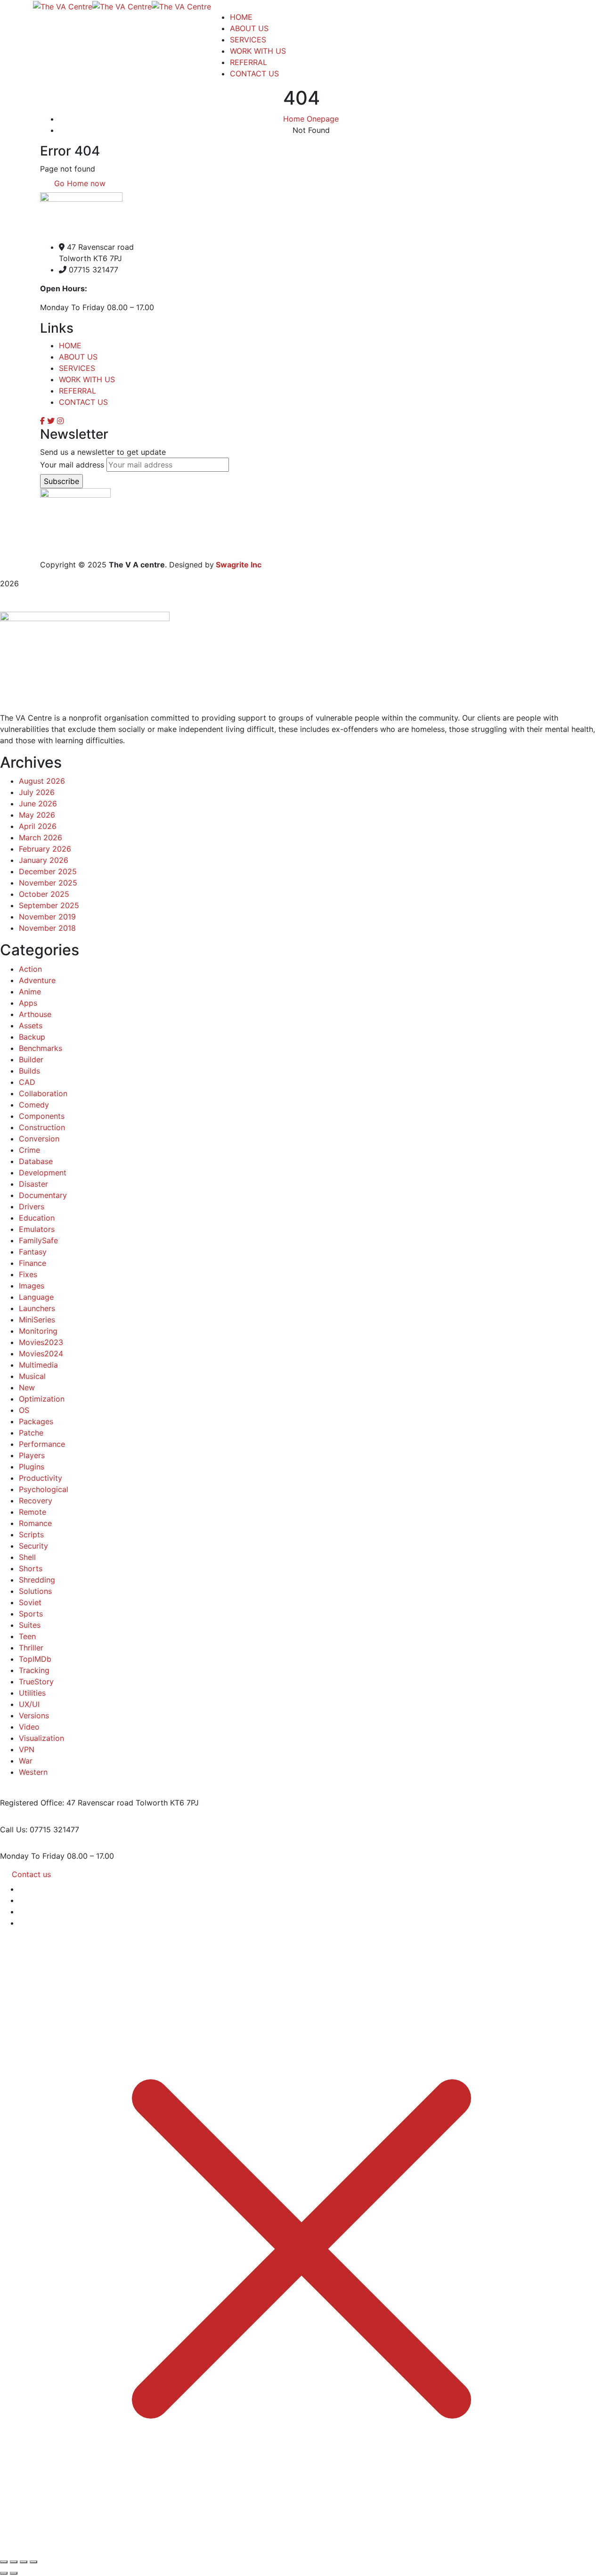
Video (29, 1727)
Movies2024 (41, 1354)
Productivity (41, 1478)
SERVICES (77, 368)
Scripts (31, 1534)
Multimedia (38, 1365)
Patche (31, 1433)
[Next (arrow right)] (14, 2573)
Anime (30, 992)
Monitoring (38, 1331)
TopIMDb (35, 1659)
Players (32, 1455)
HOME (70, 345)
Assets (31, 1025)
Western (33, 1772)
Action (30, 969)
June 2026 (38, 804)
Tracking (34, 1670)
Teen (27, 1636)
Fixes (28, 1274)
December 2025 (48, 871)
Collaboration (43, 1093)
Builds (29, 1071)
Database (36, 1161)
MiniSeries (37, 1320)
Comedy (34, 1105)
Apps (28, 1003)
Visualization (41, 1738)
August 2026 (42, 781)
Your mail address (72, 465)
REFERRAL (77, 391)
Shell (27, 1557)
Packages (36, 1421)
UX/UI (29, 1704)
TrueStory (36, 1682)
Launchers (37, 1308)
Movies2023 (41, 1342)
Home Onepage (311, 119)
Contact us (31, 1874)
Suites (30, 1625)
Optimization (42, 1399)
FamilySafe (38, 1240)
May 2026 (37, 815)
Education (37, 1218)
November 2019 (47, 917)
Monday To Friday (32, 1856)
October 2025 (44, 894)
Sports (31, 1614)
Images (32, 1286)
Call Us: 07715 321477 (40, 1829)
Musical (32, 1376)
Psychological (44, 1489)
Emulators (37, 1229)
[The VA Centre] (63, 6)
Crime (29, 1150)
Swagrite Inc (239, 565)
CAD (27, 1082)
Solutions (35, 1591)
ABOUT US (78, 357)
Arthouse (35, 1014)
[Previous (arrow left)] (4, 2573)
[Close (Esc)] (33, 2562)
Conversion (39, 1139)
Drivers (32, 1206)
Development (43, 1173)
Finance (33, 1263)
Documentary (43, 1195)
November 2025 (48, 883)
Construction (42, 1127)
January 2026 (44, 860)
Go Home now (79, 183)
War (26, 1761)
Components (42, 1116)
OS (24, 1410)
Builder (31, 1059)
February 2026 (45, 849)
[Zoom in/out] (4, 2562)
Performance (42, 1444)
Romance (35, 1523)
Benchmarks (41, 1048)
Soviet (30, 1602)
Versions (34, 1715)
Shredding (37, 1580)
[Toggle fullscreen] (14, 2562)
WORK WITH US (87, 379)
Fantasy (33, 1252)
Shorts (31, 1568)
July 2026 (37, 792)
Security (33, 1546)
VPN (27, 1749)
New (27, 1387)
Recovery (36, 1501)
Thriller (31, 1648)
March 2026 (41, 837)
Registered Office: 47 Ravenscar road (67, 1803)
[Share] (24, 2562)
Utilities (32, 1693)
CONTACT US (83, 402)
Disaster (33, 1184)
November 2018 (47, 928)
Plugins (32, 1467)
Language (36, 1297)
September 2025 (49, 905)
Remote (33, 1512)
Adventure (37, 980)
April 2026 (38, 826)
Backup (32, 1037)
